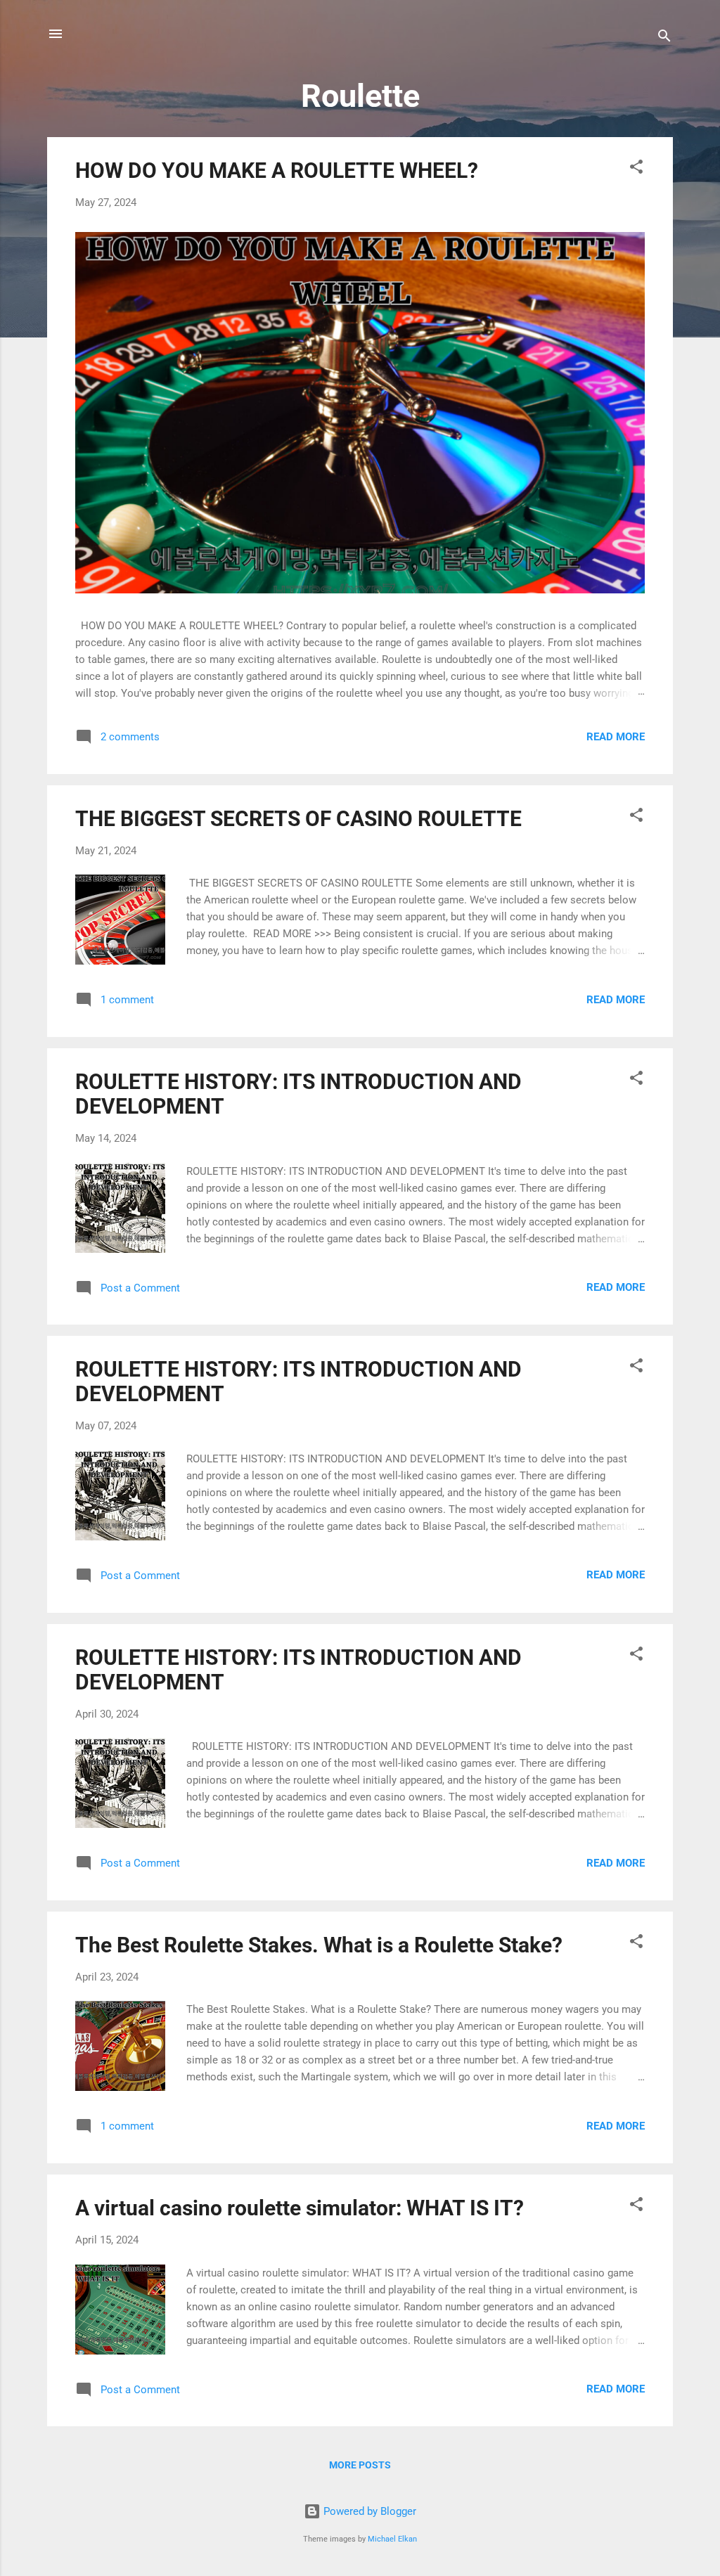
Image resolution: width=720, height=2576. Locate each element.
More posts (360, 2465)
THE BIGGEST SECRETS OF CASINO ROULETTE (298, 819)
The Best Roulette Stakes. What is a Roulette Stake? (319, 1945)
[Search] (664, 38)
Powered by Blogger (368, 2511)
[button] (636, 169)
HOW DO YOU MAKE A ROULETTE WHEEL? (277, 170)
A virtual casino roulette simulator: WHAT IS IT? (300, 2208)
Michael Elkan (392, 2539)
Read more (616, 737)
